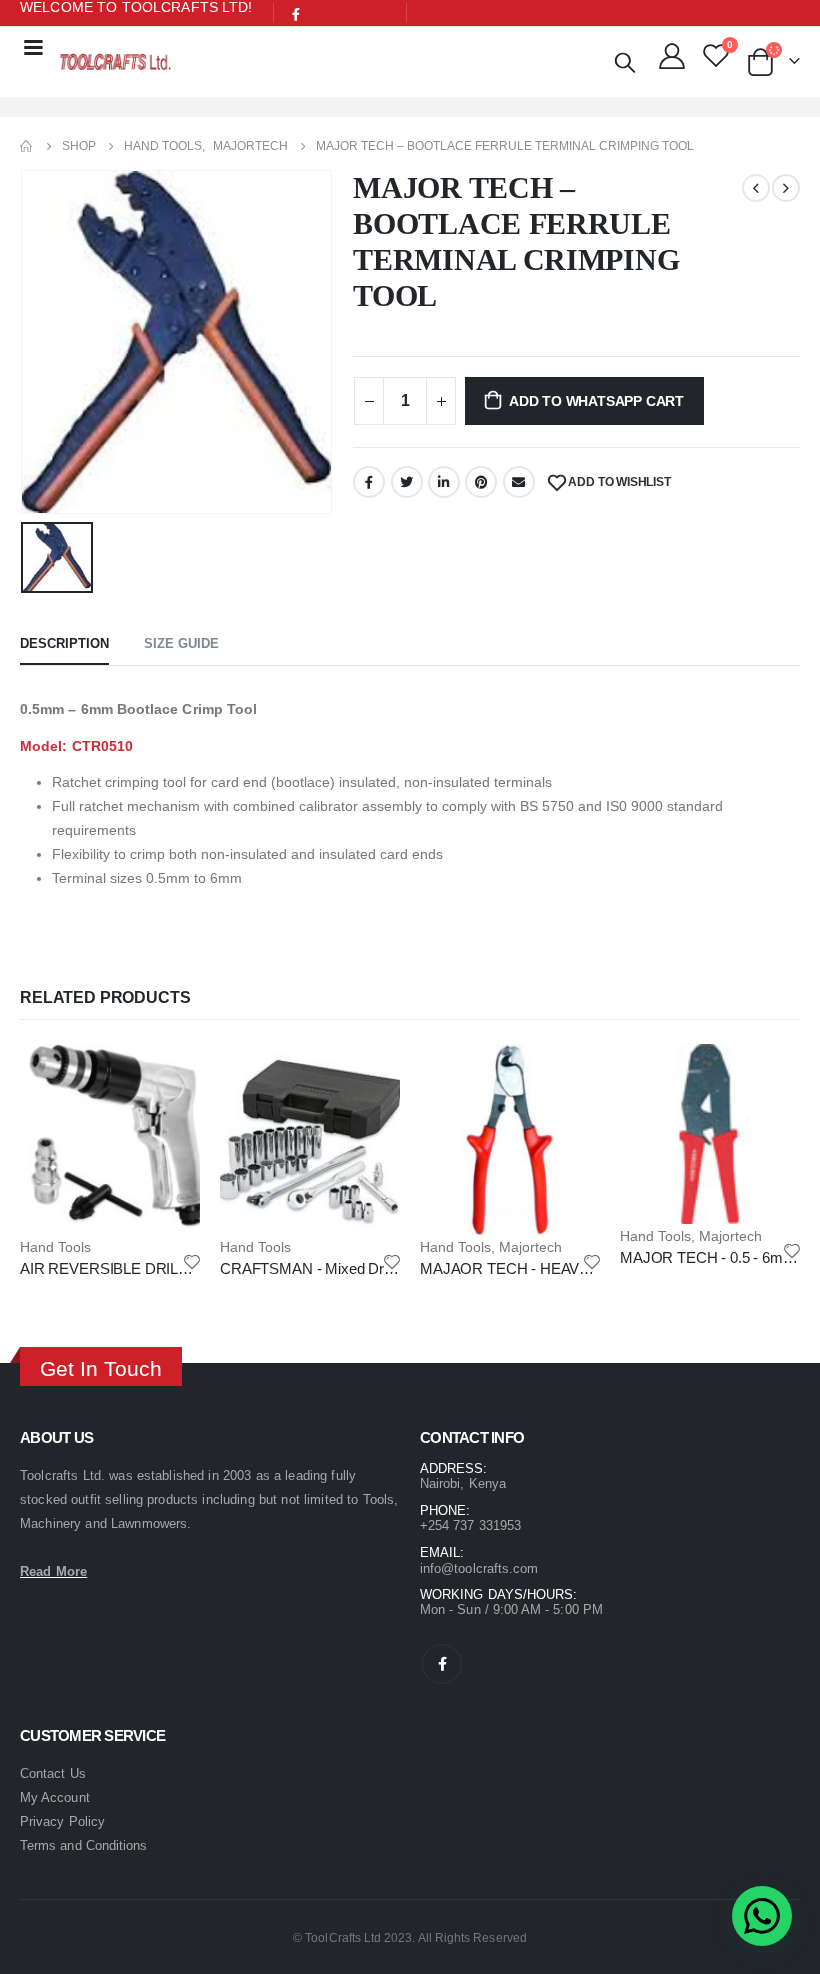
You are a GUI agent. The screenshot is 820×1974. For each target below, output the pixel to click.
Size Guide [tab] (181, 643)
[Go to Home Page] (27, 146)
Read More (53, 1571)
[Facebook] (297, 14)
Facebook (369, 482)
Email (519, 482)
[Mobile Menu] (33, 46)
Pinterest (481, 482)
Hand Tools (55, 1247)
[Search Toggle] (625, 62)
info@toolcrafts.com (479, 1568)
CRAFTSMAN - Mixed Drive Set (324, 1268)
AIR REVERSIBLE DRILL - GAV (124, 1268)
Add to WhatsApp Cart (596, 401)
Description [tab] (64, 643)
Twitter (407, 482)
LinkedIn (444, 482)
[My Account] (672, 55)
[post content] (110, 1139)
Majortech (530, 1247)
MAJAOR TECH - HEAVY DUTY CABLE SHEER (580, 1268)
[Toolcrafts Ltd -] (115, 61)
